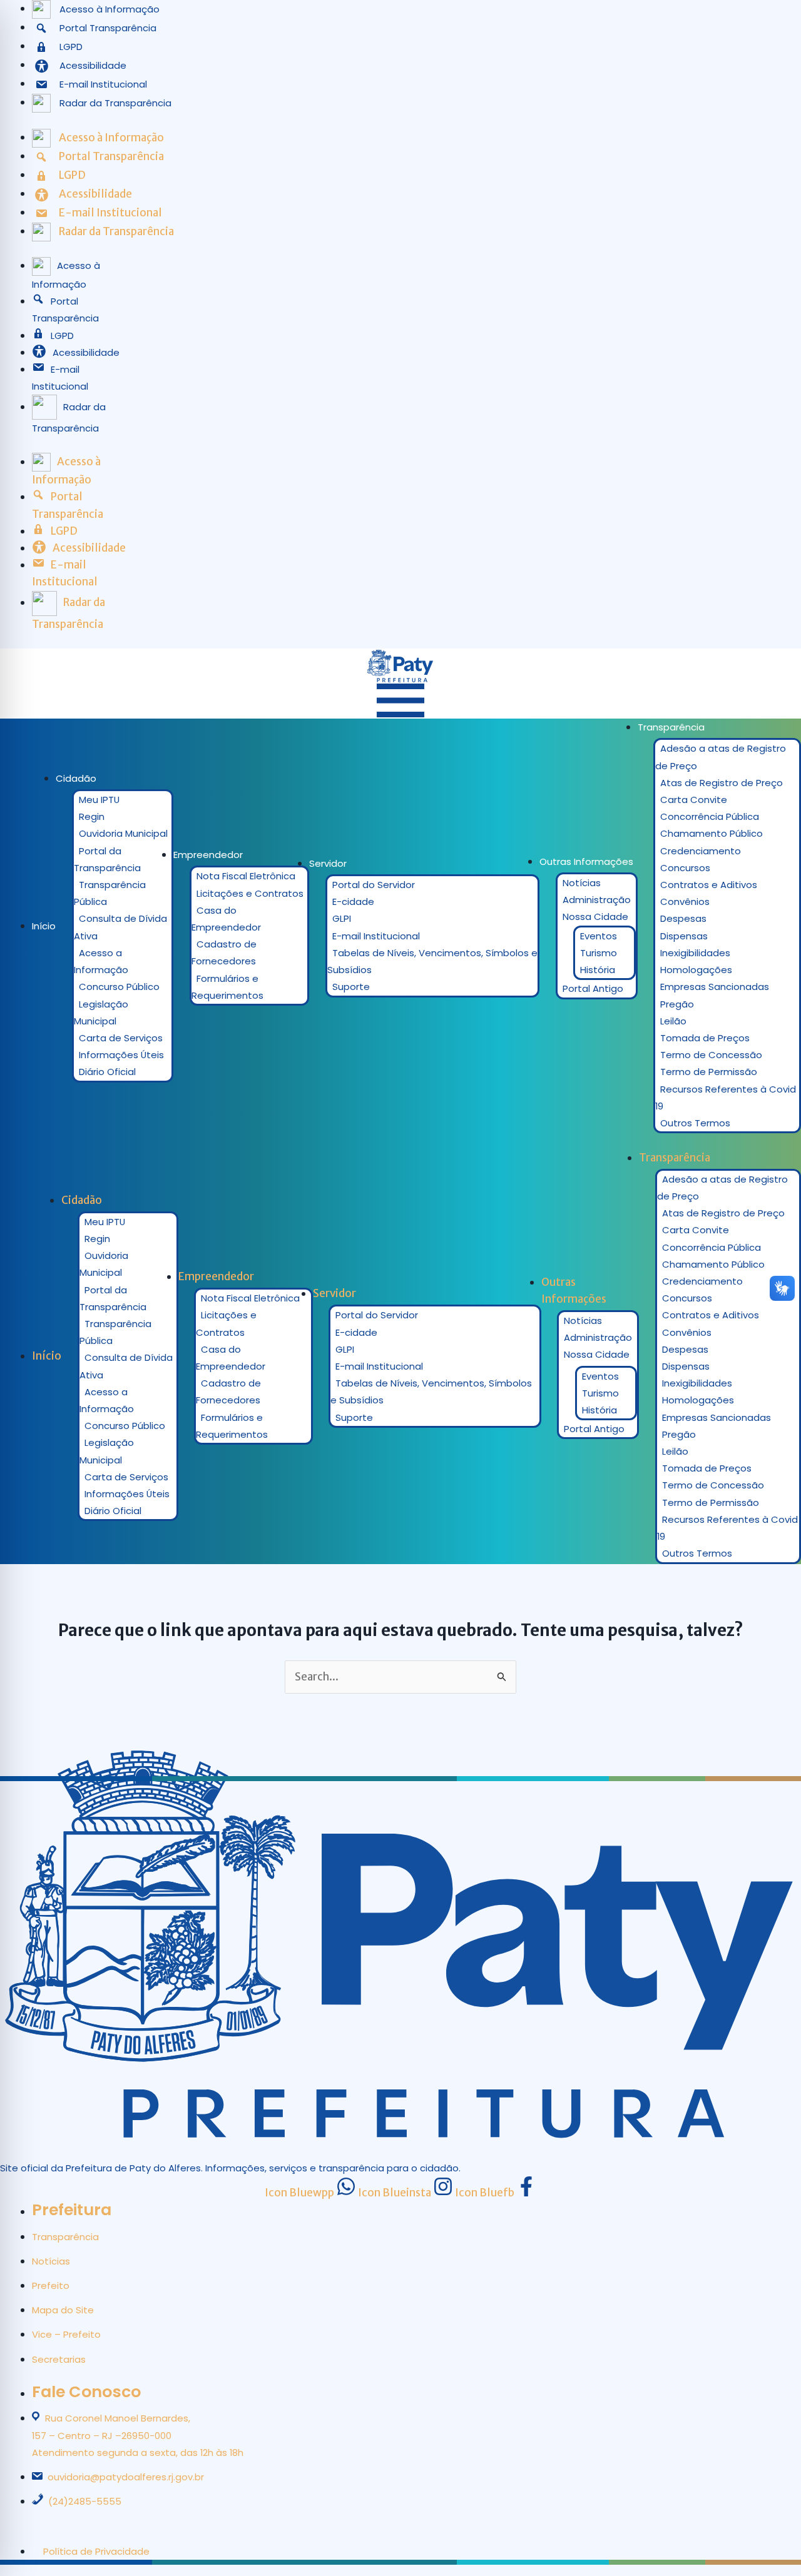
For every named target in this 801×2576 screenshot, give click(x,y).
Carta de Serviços (121, 1038)
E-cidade (353, 902)
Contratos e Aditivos (709, 885)
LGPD (62, 336)
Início (44, 926)
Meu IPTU (99, 800)
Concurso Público (119, 987)
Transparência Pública (110, 893)
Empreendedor (208, 855)
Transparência (671, 727)
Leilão (673, 1021)
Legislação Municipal (101, 1013)
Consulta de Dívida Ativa (120, 927)
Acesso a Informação (101, 961)
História (598, 970)
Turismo (599, 953)
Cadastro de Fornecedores (224, 952)
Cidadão (76, 778)
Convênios (685, 902)
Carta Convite (694, 800)
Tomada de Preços (705, 1038)
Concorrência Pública (710, 816)
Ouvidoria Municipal (123, 833)
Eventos (599, 936)
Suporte (351, 987)
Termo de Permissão (709, 1072)
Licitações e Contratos (250, 893)
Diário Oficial (107, 1072)
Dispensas (684, 936)
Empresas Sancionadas (715, 987)
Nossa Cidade (595, 917)
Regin (92, 816)
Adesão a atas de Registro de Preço (721, 757)
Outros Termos (695, 1123)
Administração (597, 900)
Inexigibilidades (695, 953)
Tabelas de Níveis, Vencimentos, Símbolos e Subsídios (432, 961)
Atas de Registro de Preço (722, 783)
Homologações (696, 970)
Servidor (328, 863)
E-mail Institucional (376, 936)
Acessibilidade (86, 352)
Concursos (685, 868)
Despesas (683, 918)
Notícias (582, 883)
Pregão (677, 1004)
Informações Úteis (121, 1055)
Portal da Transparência (107, 859)
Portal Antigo (593, 988)
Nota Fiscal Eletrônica (246, 876)
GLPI (342, 918)
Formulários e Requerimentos (227, 987)
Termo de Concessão (711, 1055)
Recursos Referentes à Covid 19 (726, 1098)
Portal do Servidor (374, 885)
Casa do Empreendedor (226, 919)
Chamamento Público (712, 833)
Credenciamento (701, 851)
